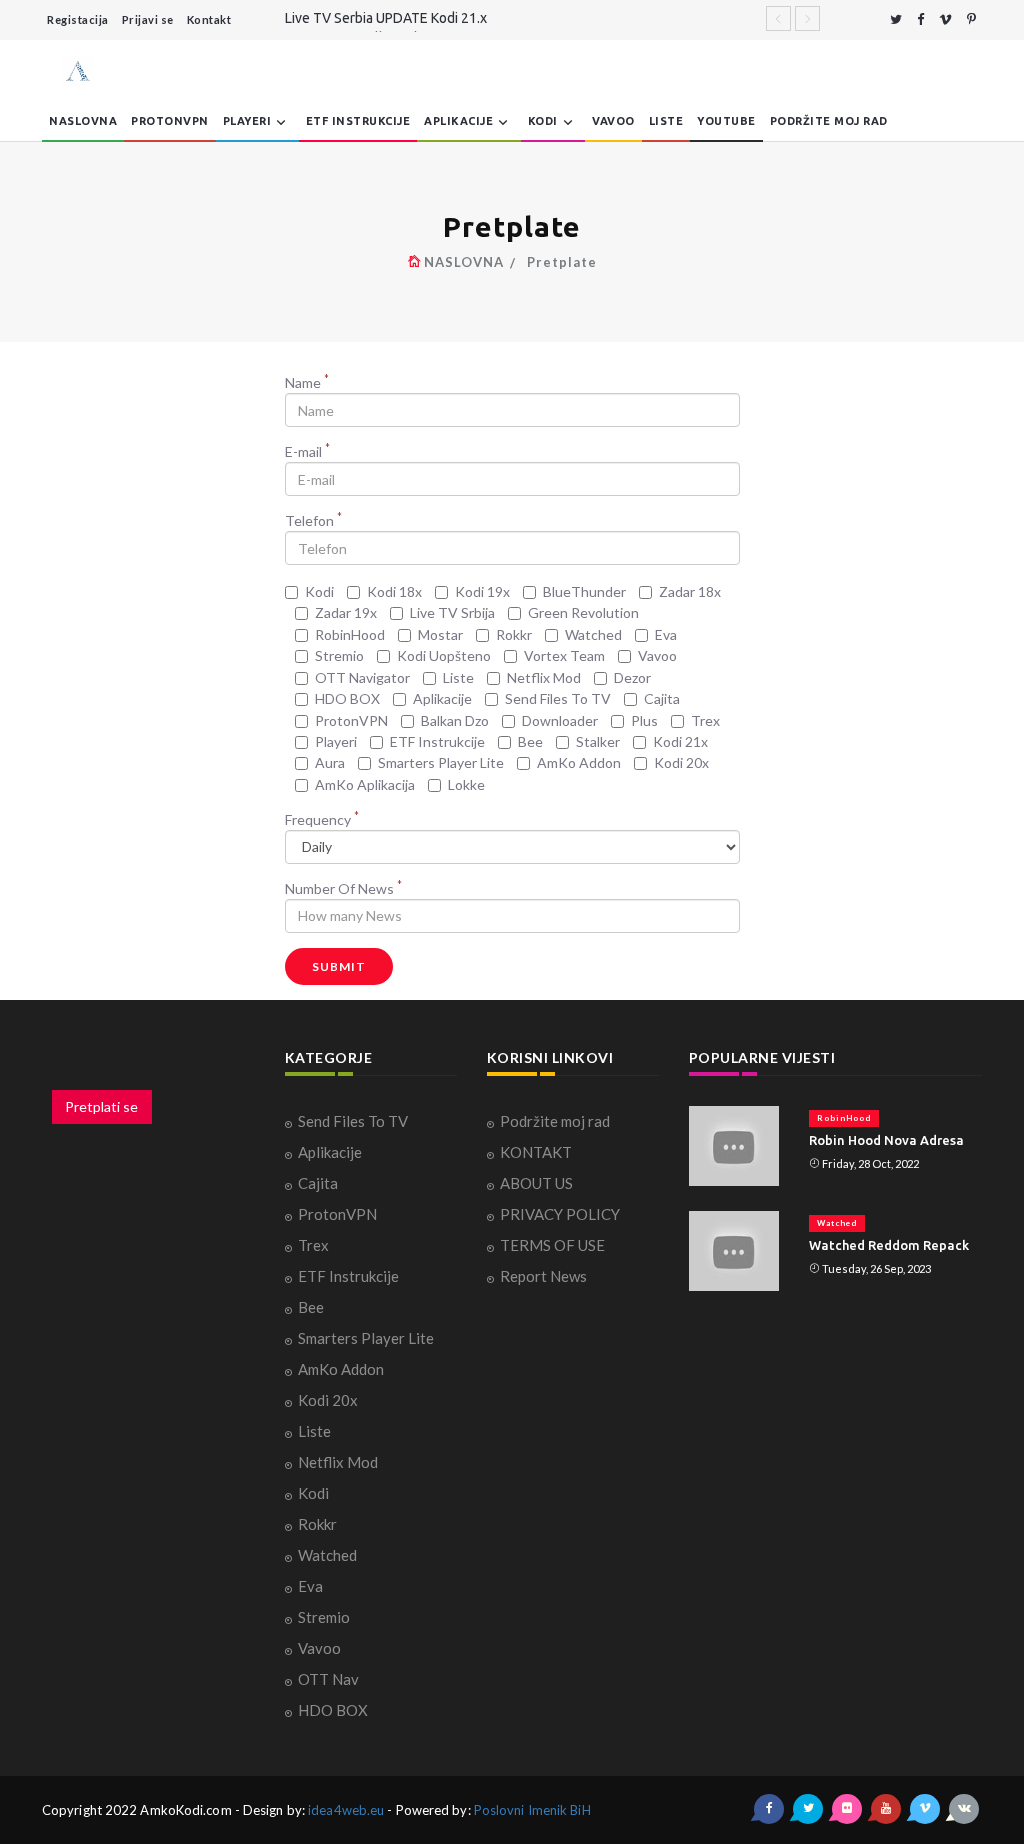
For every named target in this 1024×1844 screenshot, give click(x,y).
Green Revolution (583, 612)
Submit (339, 966)
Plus (644, 720)
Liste (666, 121)
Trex (705, 720)
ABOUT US (536, 1183)
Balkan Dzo (455, 720)
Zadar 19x (346, 612)
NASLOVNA (83, 121)
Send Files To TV (558, 698)
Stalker (598, 741)
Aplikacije (458, 121)
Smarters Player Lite (441, 762)
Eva (666, 634)
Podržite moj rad (829, 121)
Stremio (339, 655)
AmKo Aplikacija (365, 784)
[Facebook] (920, 19)
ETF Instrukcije (358, 121)
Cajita (662, 698)
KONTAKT (536, 1152)
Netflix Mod (544, 677)
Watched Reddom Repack (889, 1245)
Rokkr (514, 634)
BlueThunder (584, 591)
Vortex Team (564, 655)
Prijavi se (148, 19)
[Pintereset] (971, 19)
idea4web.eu (346, 1810)
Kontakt (209, 19)
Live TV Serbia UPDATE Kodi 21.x (386, 18)
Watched (593, 634)
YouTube (726, 121)
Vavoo (613, 121)
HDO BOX (347, 698)
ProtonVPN (170, 121)
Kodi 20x (681, 762)
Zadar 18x (690, 591)
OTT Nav (328, 1679)
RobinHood (350, 634)
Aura (330, 762)
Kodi (543, 121)
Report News (543, 1276)
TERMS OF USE (552, 1245)
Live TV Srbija (452, 612)
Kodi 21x (680, 741)
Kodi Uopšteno (444, 655)
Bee (530, 741)
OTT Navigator (362, 677)
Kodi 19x (482, 591)
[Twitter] (896, 19)
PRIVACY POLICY (560, 1214)
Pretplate (562, 262)
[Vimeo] (945, 19)
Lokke (466, 784)
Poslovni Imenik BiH (532, 1810)
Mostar (440, 634)
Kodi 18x (394, 591)
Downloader (560, 720)
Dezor (632, 677)
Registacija (78, 19)
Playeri (247, 121)
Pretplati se (101, 1106)
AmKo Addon (579, 762)
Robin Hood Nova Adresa (886, 1140)
